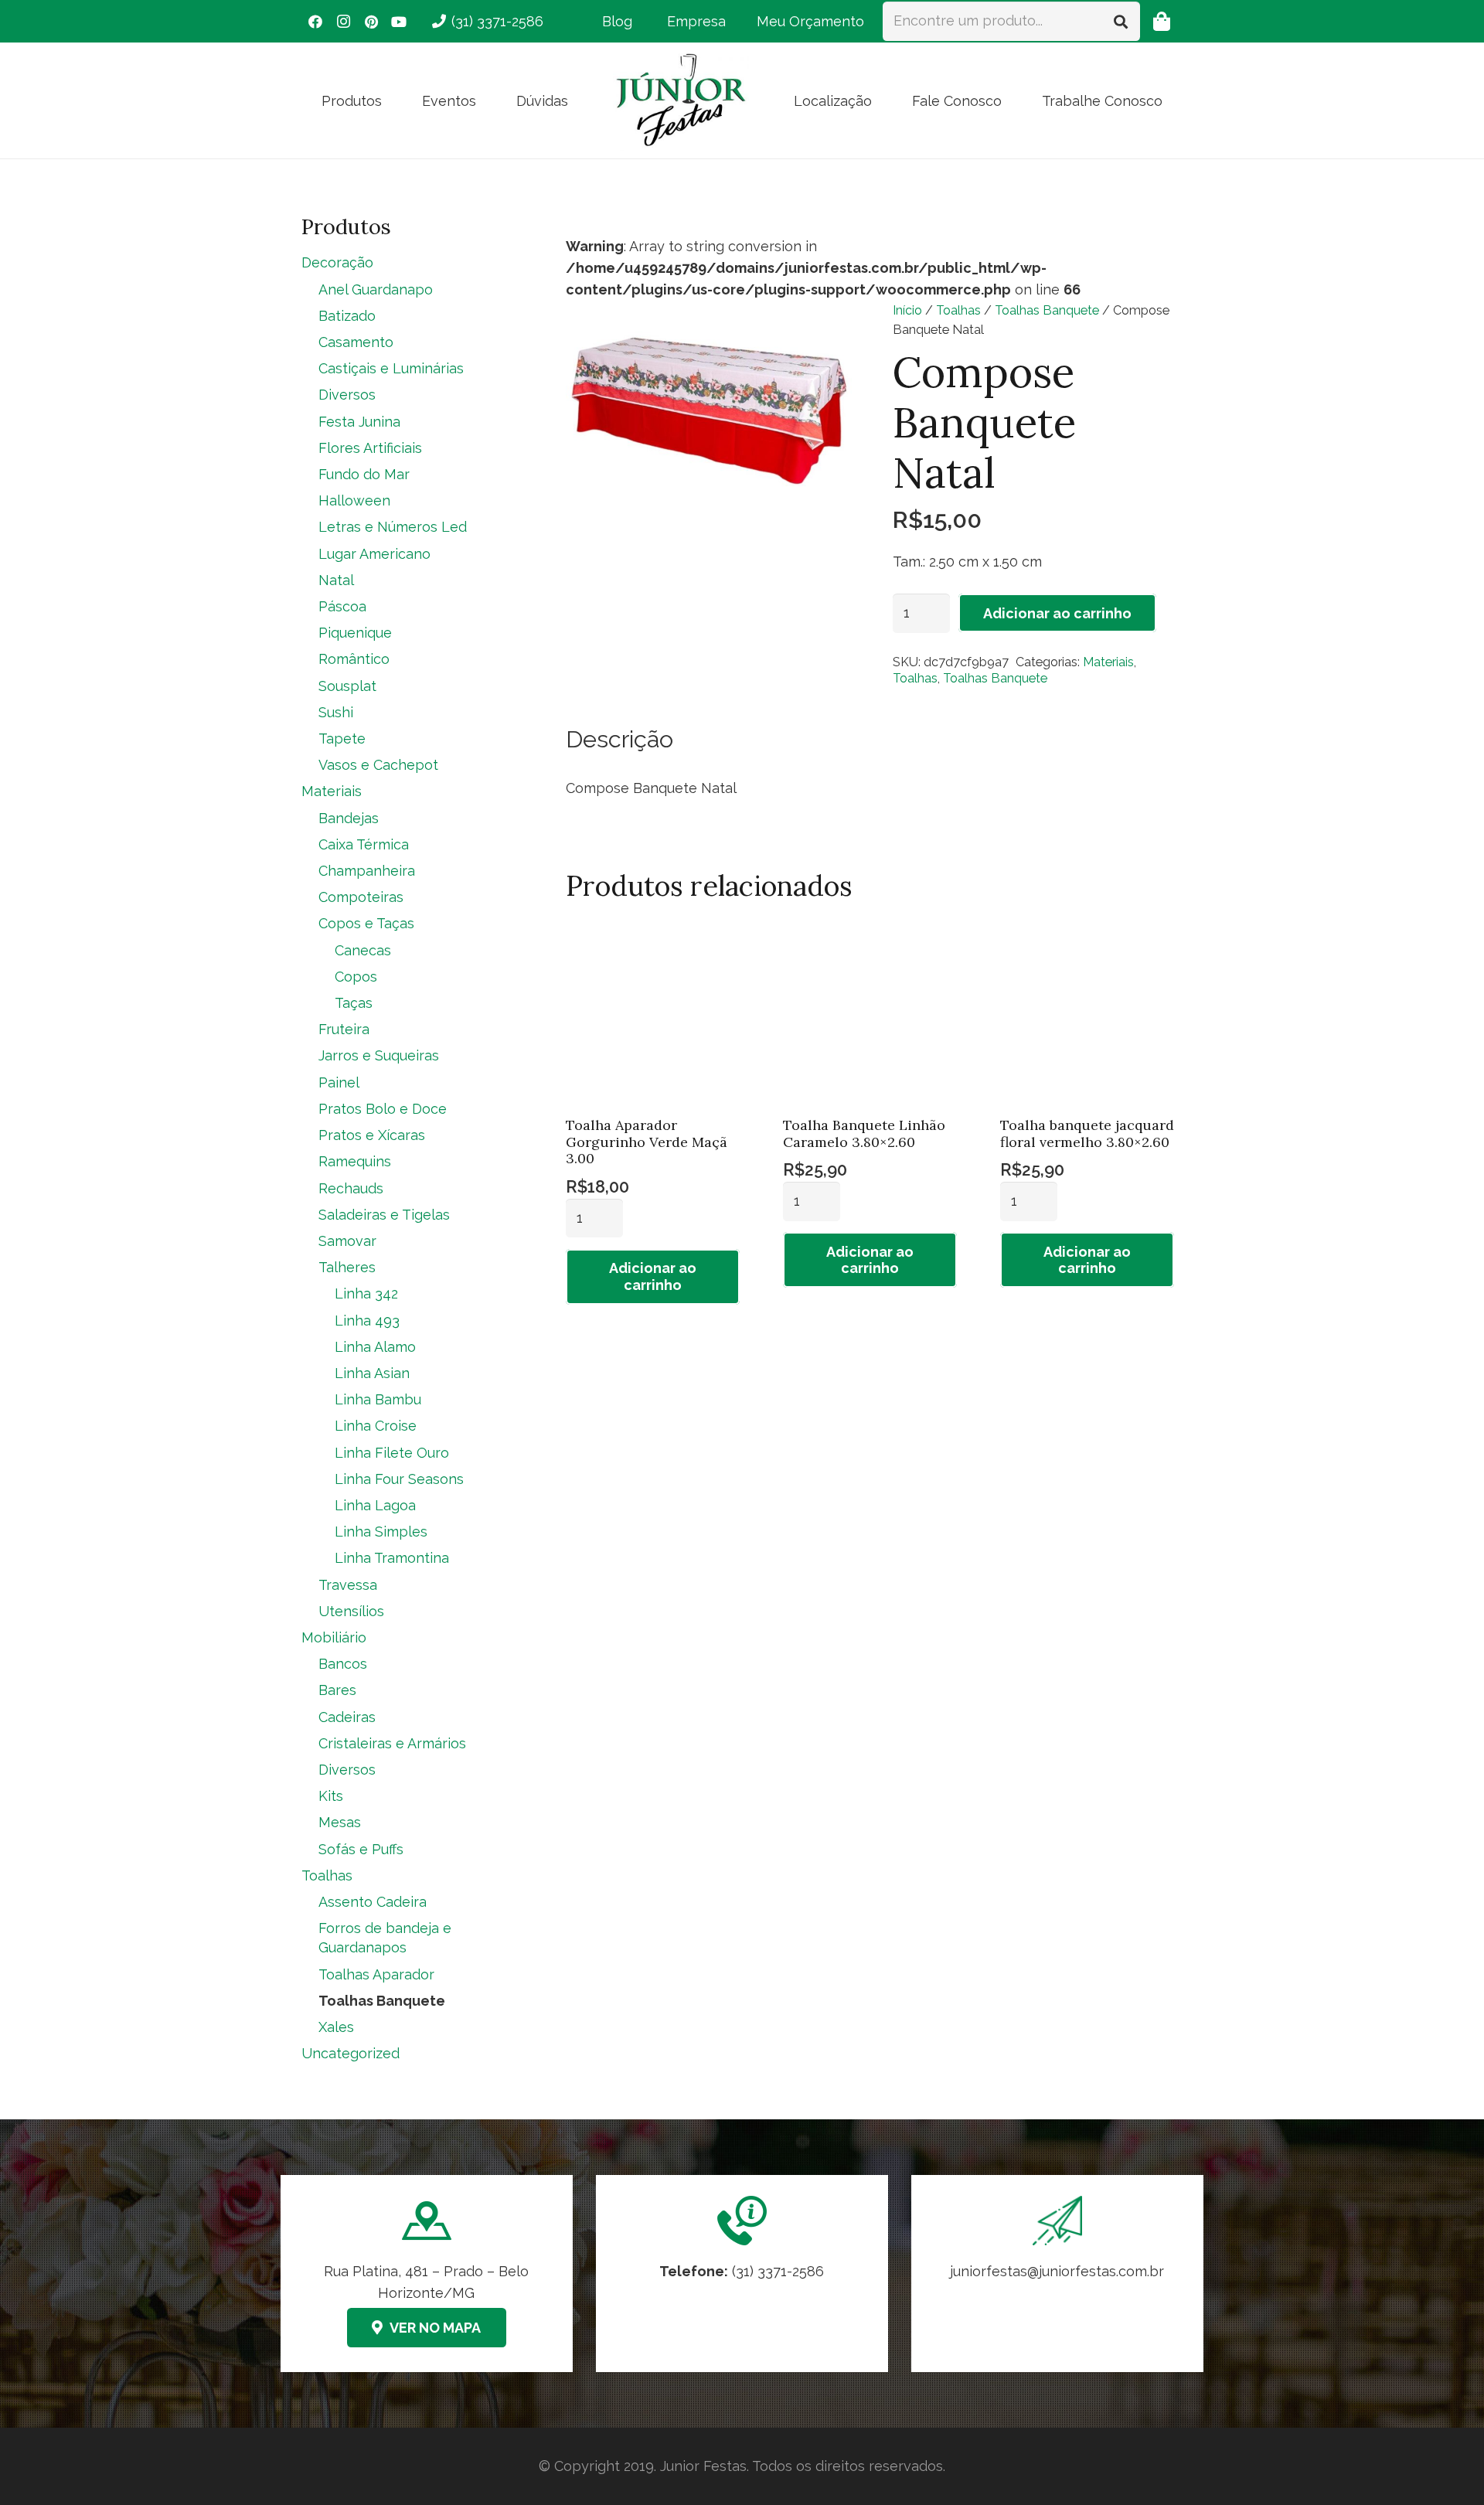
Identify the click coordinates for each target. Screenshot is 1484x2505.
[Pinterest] (371, 22)
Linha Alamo (375, 1347)
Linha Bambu (378, 1399)
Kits (331, 1796)
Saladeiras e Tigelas (384, 1215)
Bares (337, 1690)
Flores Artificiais (370, 448)
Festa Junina (359, 422)
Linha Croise (376, 1426)
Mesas (340, 1822)
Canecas (363, 950)
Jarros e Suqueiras (379, 1055)
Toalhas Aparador (376, 1974)
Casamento (356, 342)
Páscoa (342, 606)
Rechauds (351, 1188)
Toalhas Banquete (1047, 310)
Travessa (348, 1585)
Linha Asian (372, 1373)
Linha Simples (381, 1532)
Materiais (1108, 662)
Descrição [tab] (619, 739)
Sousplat (347, 686)
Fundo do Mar (364, 474)
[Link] (1057, 2274)
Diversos (347, 395)
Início (907, 310)
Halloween (354, 500)
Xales (336, 2027)
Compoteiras (361, 897)
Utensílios (351, 1611)
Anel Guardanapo (376, 289)
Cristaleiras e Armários (392, 1743)
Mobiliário (334, 1637)
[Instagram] (343, 22)
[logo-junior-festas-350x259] (681, 100)
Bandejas (349, 818)
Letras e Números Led (393, 527)
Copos (356, 977)
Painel (339, 1082)
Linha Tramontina (392, 1558)
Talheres (347, 1267)
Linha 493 (367, 1321)
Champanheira (367, 871)
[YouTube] (399, 22)
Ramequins (355, 1161)
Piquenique (355, 633)
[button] (394, 100)
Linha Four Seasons (399, 1479)
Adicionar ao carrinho (1057, 613)
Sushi (336, 712)
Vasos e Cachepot (378, 765)
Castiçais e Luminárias (391, 368)
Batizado (347, 316)
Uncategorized (351, 2053)
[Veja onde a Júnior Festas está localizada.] (427, 2274)
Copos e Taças (366, 923)
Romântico (354, 659)
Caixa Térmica (364, 844)
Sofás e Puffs (361, 1849)
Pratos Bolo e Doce (383, 1109)
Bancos (343, 1664)
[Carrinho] (1161, 21)
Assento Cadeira (373, 1902)
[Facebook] (315, 22)
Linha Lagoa (375, 1505)
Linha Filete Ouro (392, 1453)
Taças (354, 1003)
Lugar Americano (374, 554)
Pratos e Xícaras (372, 1135)
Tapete (342, 739)
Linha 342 (366, 1293)
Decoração (337, 262)
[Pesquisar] (1121, 21)
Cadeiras (347, 1717)
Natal (336, 580)
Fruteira (344, 1029)
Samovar (347, 1241)
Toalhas (958, 310)
